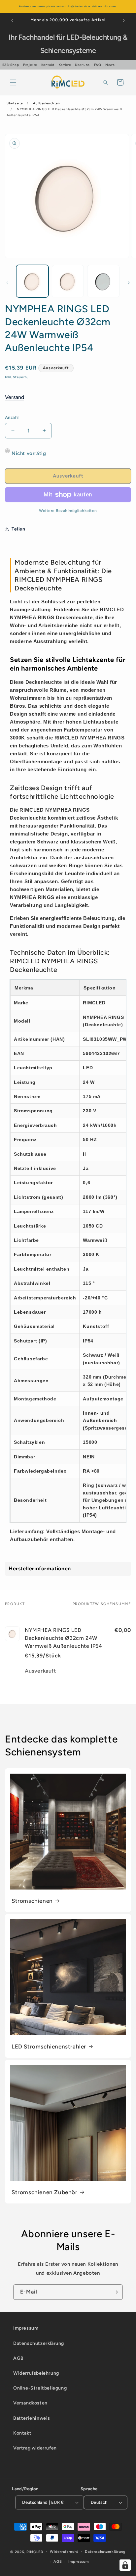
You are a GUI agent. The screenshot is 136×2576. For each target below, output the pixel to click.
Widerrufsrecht (64, 2552)
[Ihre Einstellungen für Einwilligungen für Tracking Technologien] (125, 2565)
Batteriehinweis (32, 2418)
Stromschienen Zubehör (45, 2192)
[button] (13, 82)
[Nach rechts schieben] (129, 283)
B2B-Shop (11, 65)
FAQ (98, 65)
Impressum (26, 2328)
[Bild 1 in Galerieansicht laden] (32, 281)
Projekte (30, 65)
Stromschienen (32, 1901)
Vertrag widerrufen (35, 2448)
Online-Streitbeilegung (40, 2388)
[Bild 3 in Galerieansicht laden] (103, 281)
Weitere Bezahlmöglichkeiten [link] (68, 511)
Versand (15, 397)
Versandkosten (30, 2403)
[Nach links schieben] (7, 283)
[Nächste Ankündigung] (124, 21)
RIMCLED (35, 2552)
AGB (18, 2358)
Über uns (82, 65)
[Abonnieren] (115, 2292)
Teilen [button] (18, 529)
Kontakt (48, 65)
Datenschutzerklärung (39, 2343)
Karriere (65, 65)
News (110, 65)
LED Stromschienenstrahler (49, 2046)
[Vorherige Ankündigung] (12, 21)
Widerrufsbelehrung (36, 2373)
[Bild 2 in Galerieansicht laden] (68, 281)
